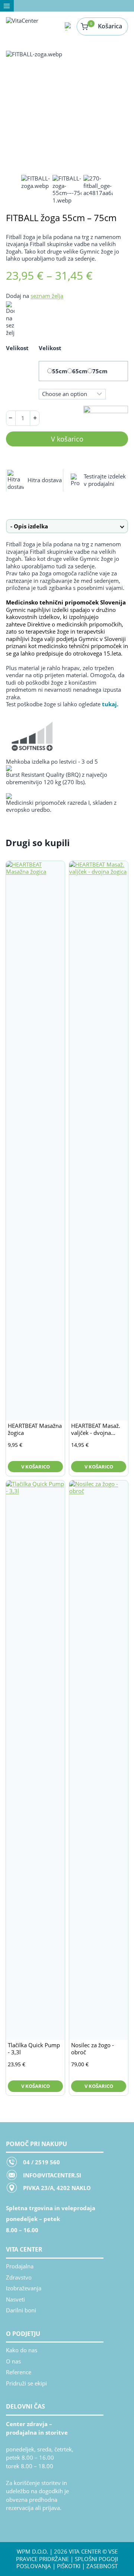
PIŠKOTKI (69, 2566)
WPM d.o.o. (32, 2551)
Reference (19, 2372)
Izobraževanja (24, 2288)
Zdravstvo (19, 2277)
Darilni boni (21, 2310)
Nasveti (15, 2299)
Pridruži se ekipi (26, 2383)
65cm (80, 371)
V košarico (67, 439)
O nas (13, 2361)
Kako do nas (22, 2350)
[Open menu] (7, 6)
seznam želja (47, 296)
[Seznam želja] (69, 26)
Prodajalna (20, 2266)
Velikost (17, 348)
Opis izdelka (31, 526)
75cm (100, 371)
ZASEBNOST (102, 2566)
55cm (60, 371)
